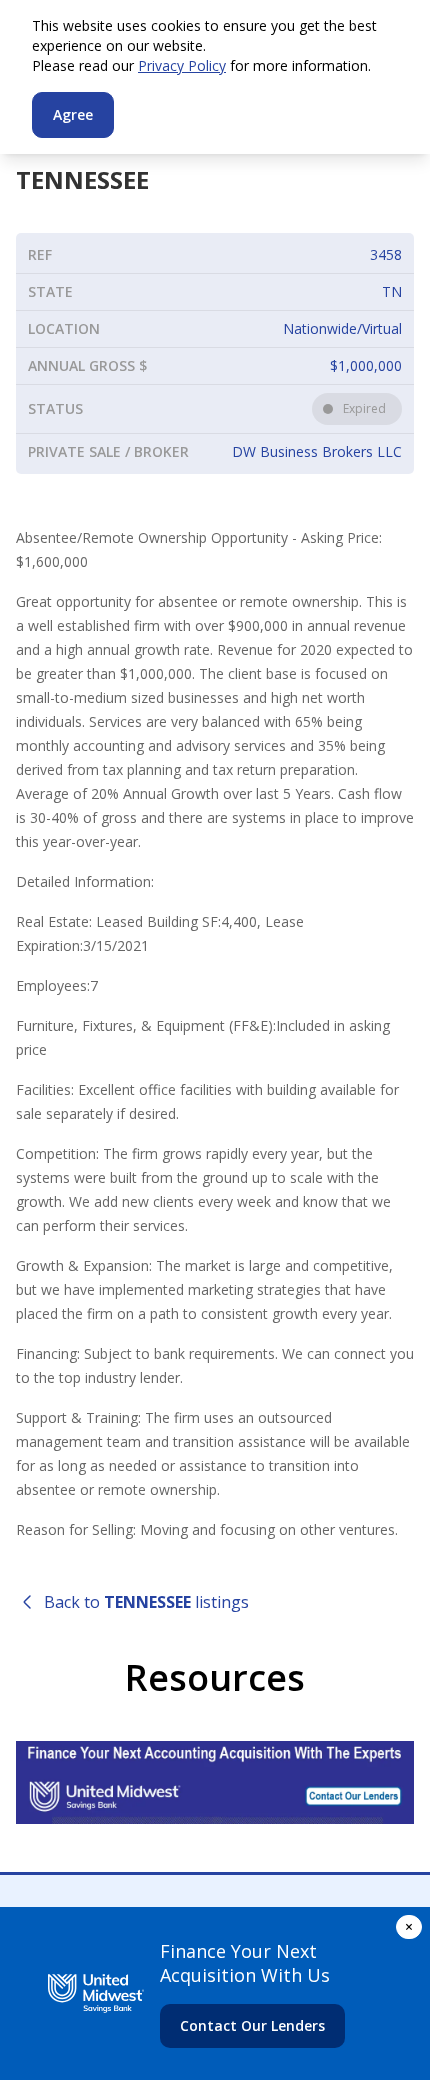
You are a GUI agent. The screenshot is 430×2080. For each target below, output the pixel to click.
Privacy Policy (182, 65)
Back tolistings (146, 1602)
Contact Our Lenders (252, 2025)
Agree (73, 114)
